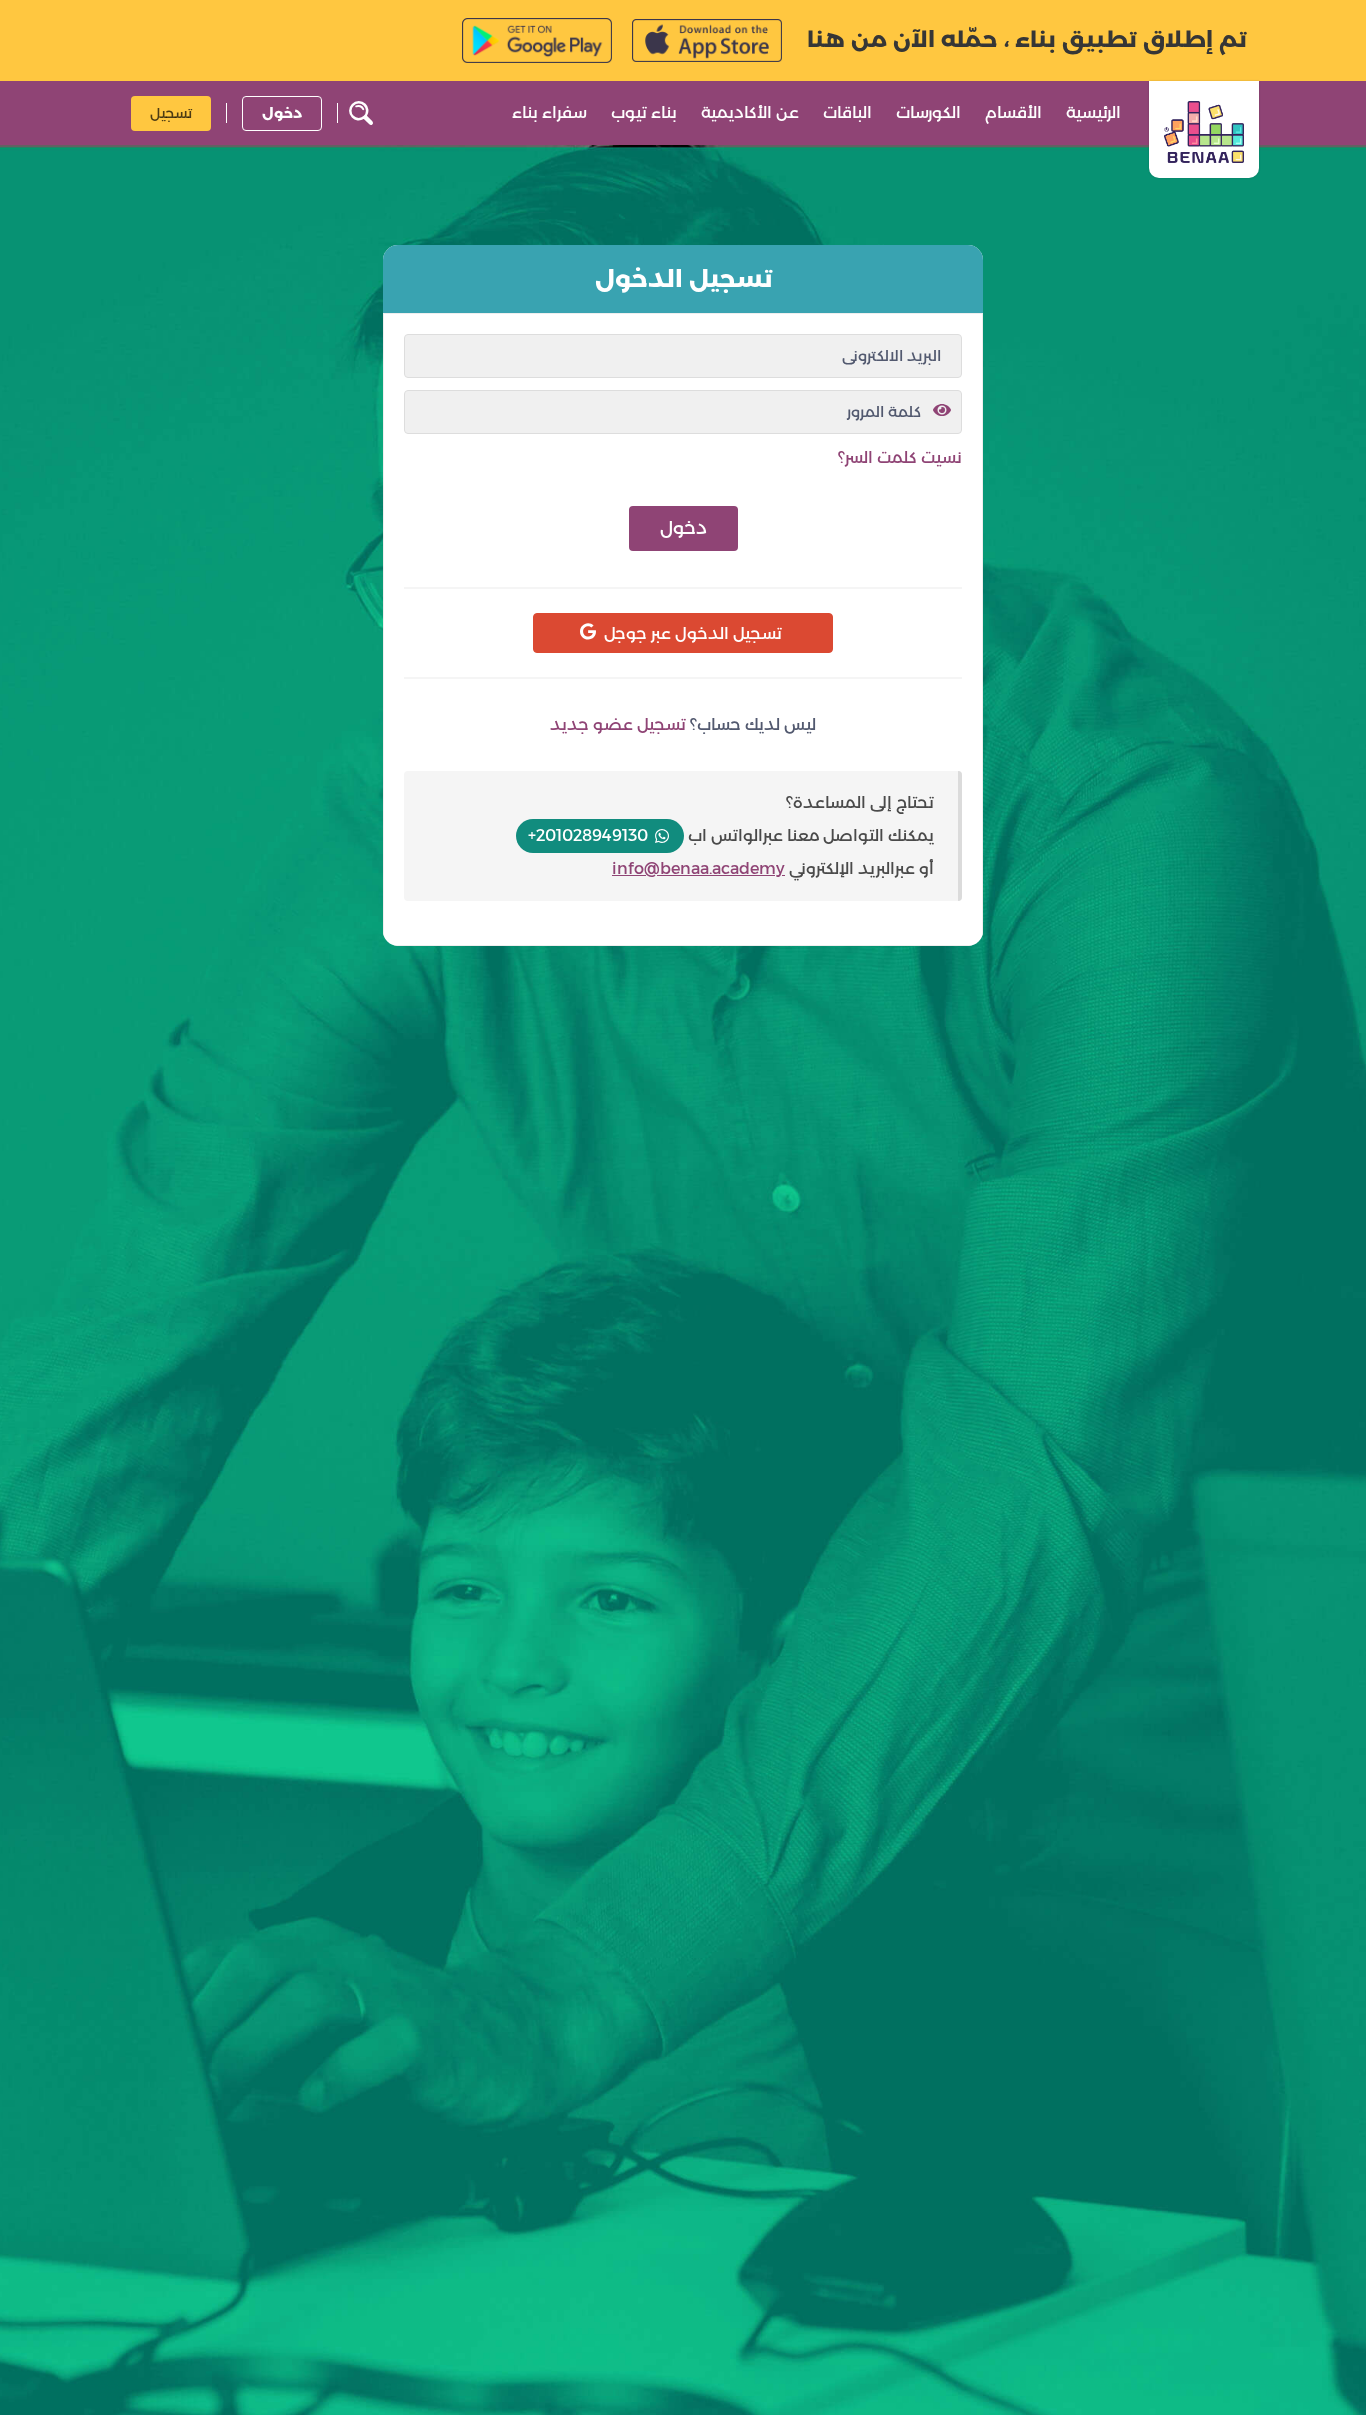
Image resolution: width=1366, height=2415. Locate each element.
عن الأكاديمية (750, 112)
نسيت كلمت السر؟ (900, 457)
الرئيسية (1093, 112)
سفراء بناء (549, 112)
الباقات (847, 112)
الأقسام (1013, 112)
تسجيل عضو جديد (618, 724)
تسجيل (171, 112)
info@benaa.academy (698, 868)
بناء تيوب (644, 112)
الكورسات (928, 112)
